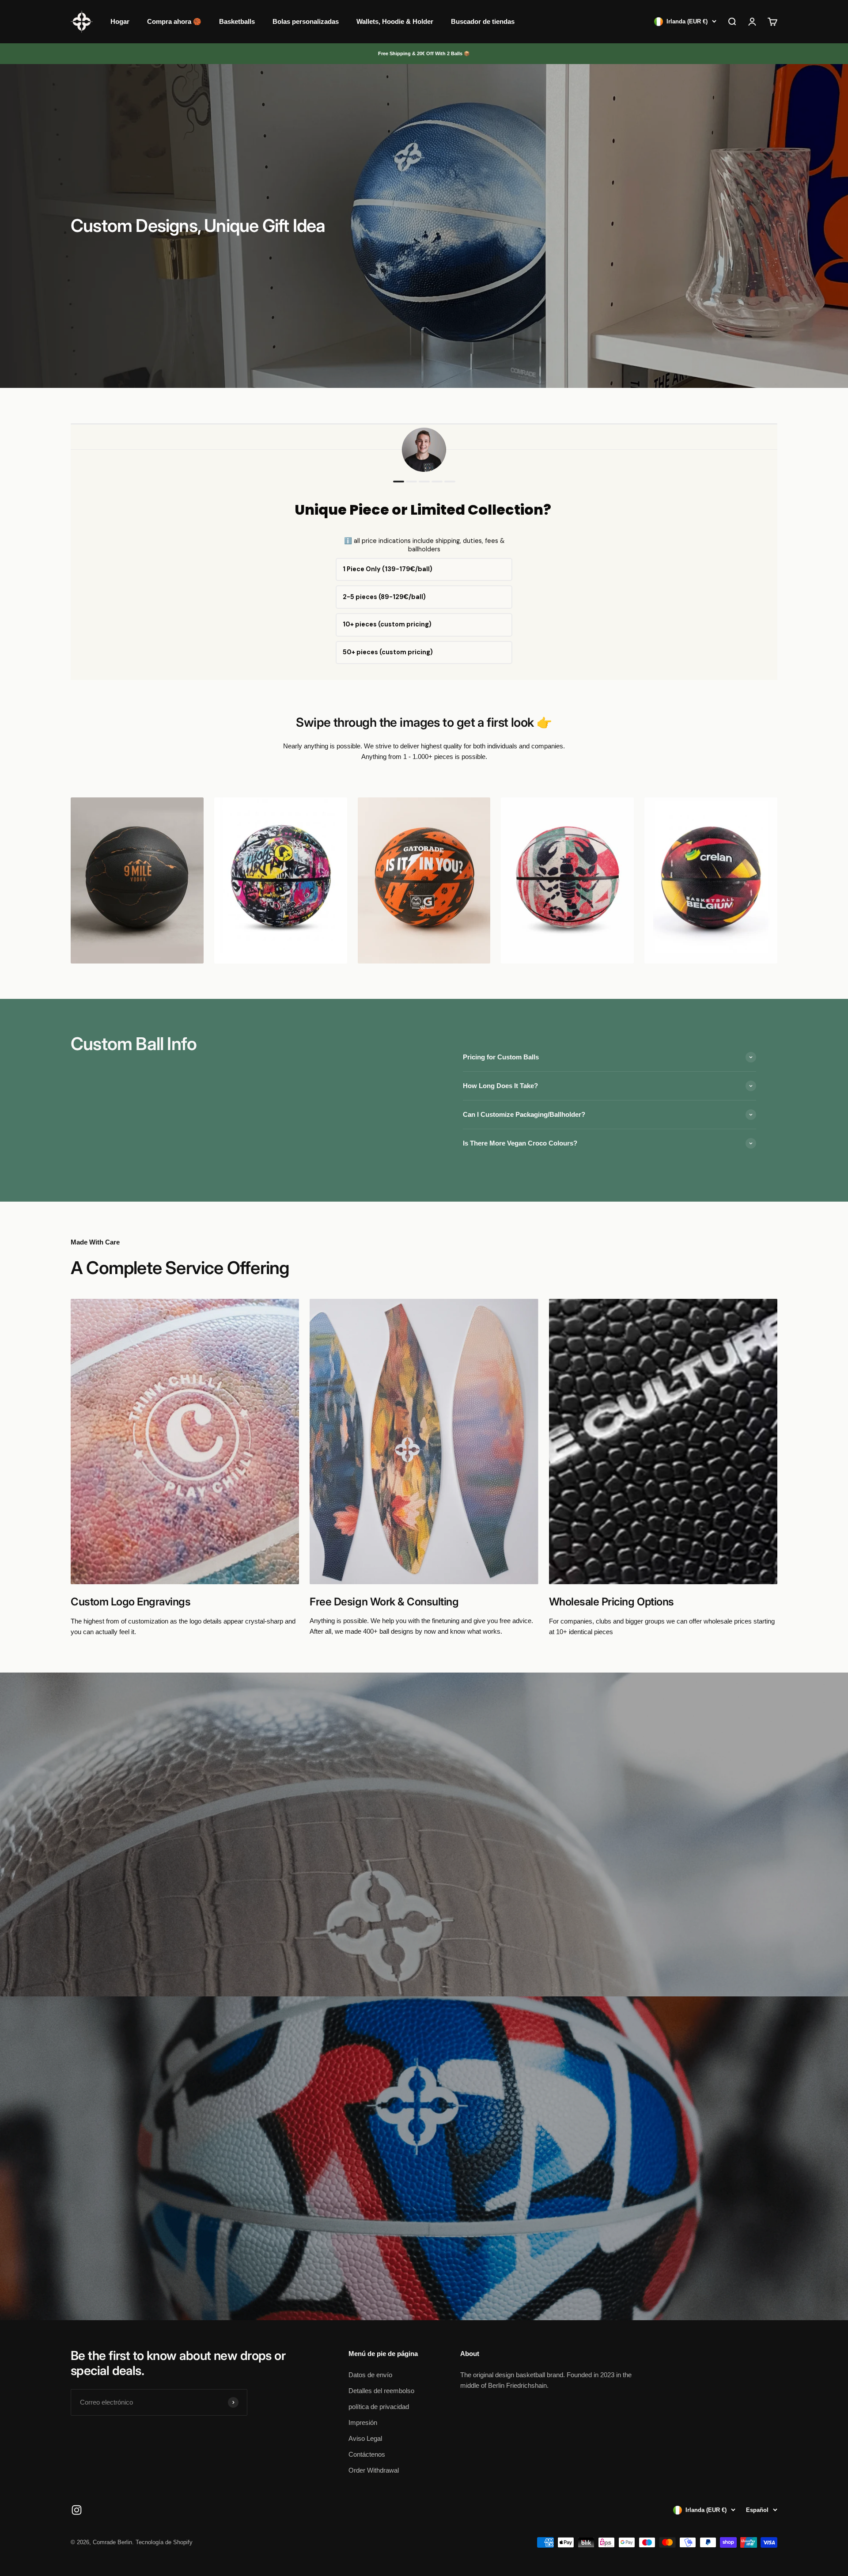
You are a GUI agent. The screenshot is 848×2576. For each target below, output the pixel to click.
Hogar (120, 21)
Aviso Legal (365, 2438)
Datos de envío (370, 2375)
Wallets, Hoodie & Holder (395, 21)
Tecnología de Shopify (164, 2542)
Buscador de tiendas (483, 21)
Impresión (363, 2422)
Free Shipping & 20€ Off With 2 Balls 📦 (424, 53)
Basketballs (237, 21)
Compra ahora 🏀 (174, 21)
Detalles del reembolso (381, 2391)
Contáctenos (367, 2454)
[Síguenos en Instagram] (77, 2510)
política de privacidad (379, 2407)
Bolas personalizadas (306, 21)
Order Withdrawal (374, 2470)
